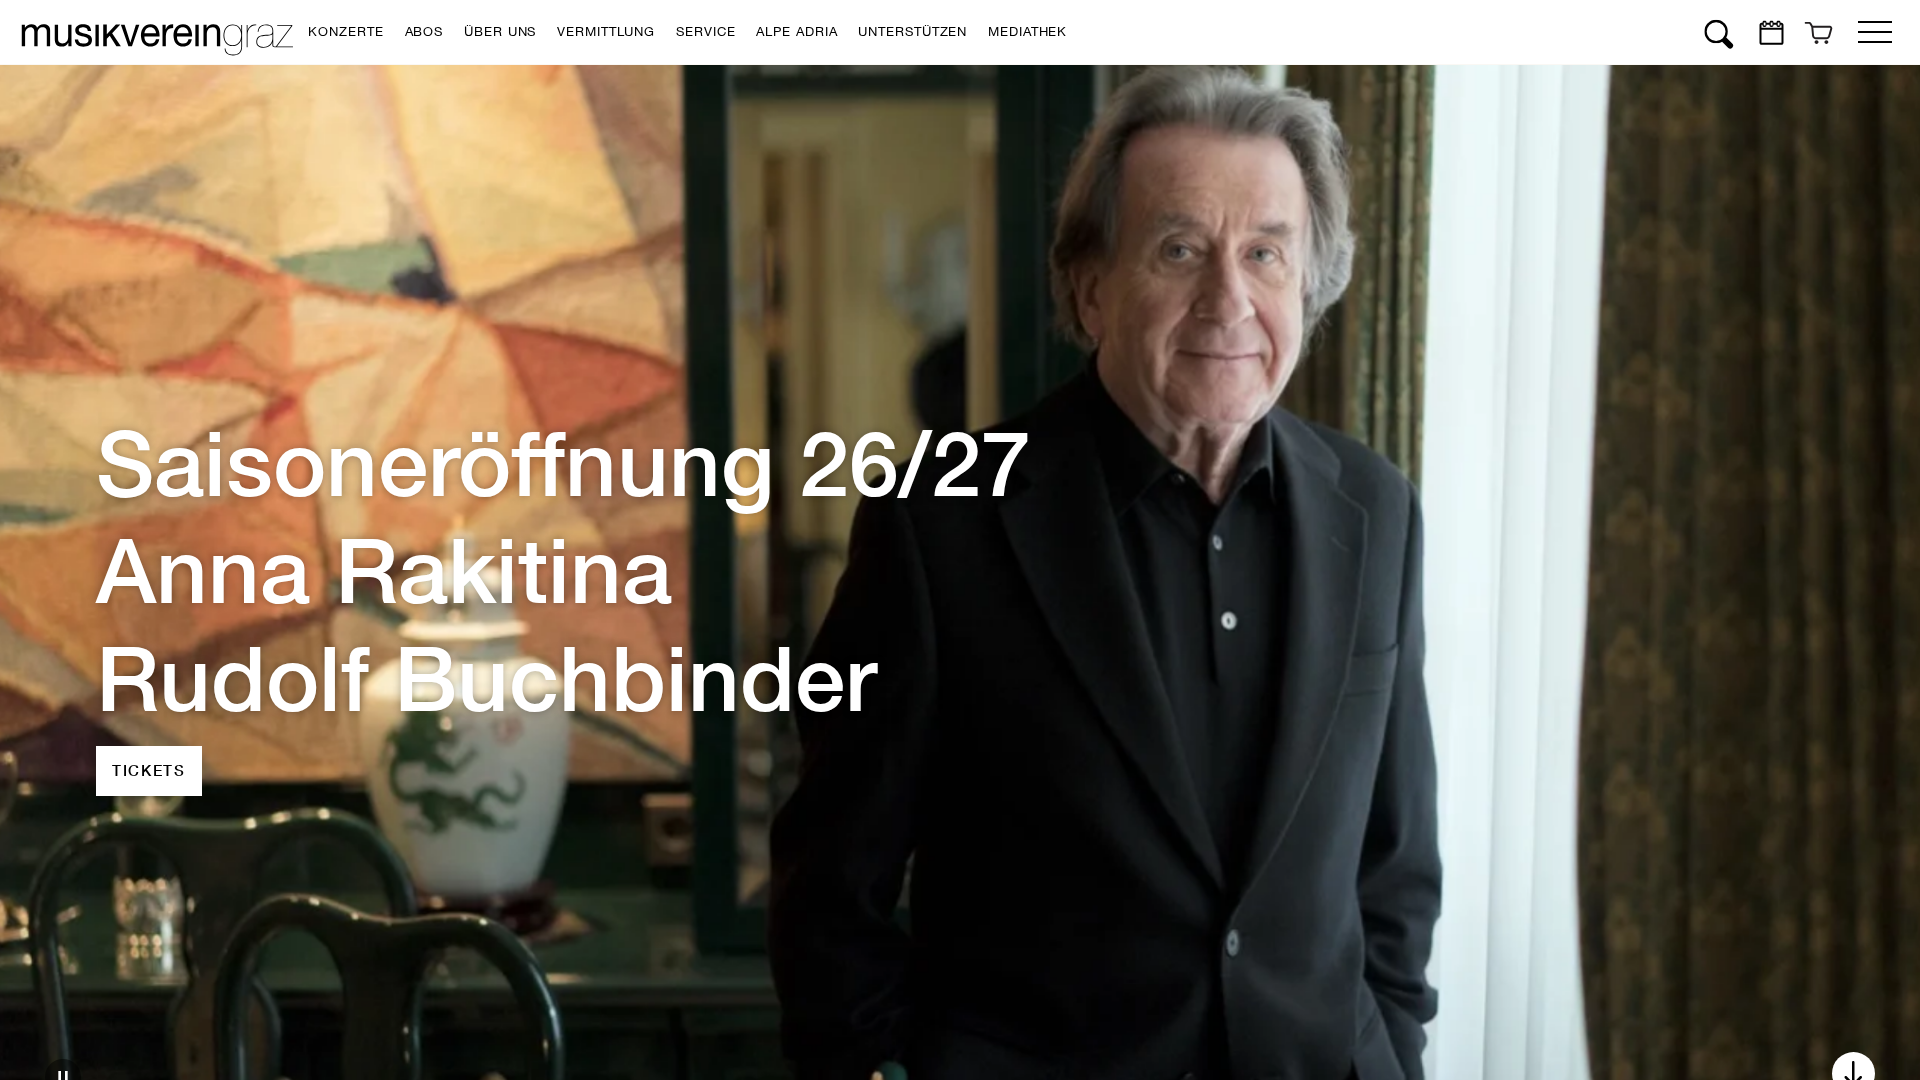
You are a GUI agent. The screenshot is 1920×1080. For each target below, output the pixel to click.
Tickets (149, 716)
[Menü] (1875, 28)
